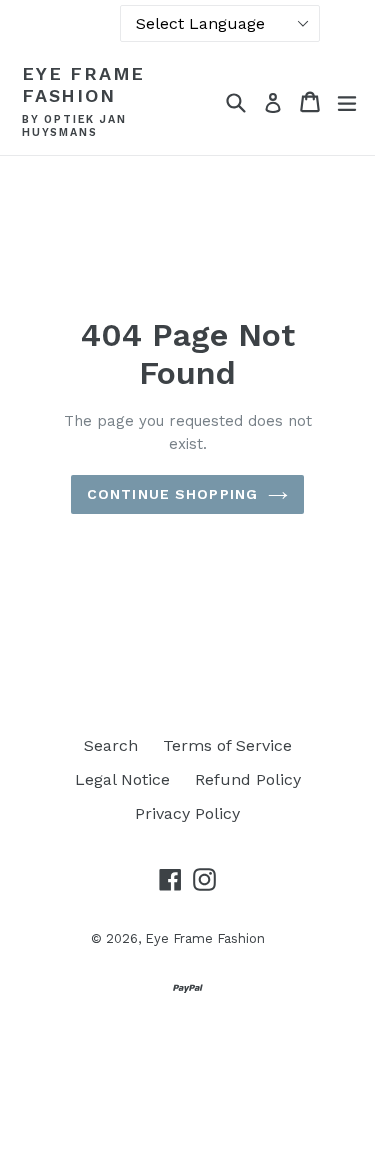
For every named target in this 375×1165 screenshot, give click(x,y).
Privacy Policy (187, 813)
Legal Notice (122, 779)
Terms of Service (227, 745)
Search (111, 745)
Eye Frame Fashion (83, 84)
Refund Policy (248, 779)
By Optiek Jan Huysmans (74, 126)
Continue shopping (172, 494)
